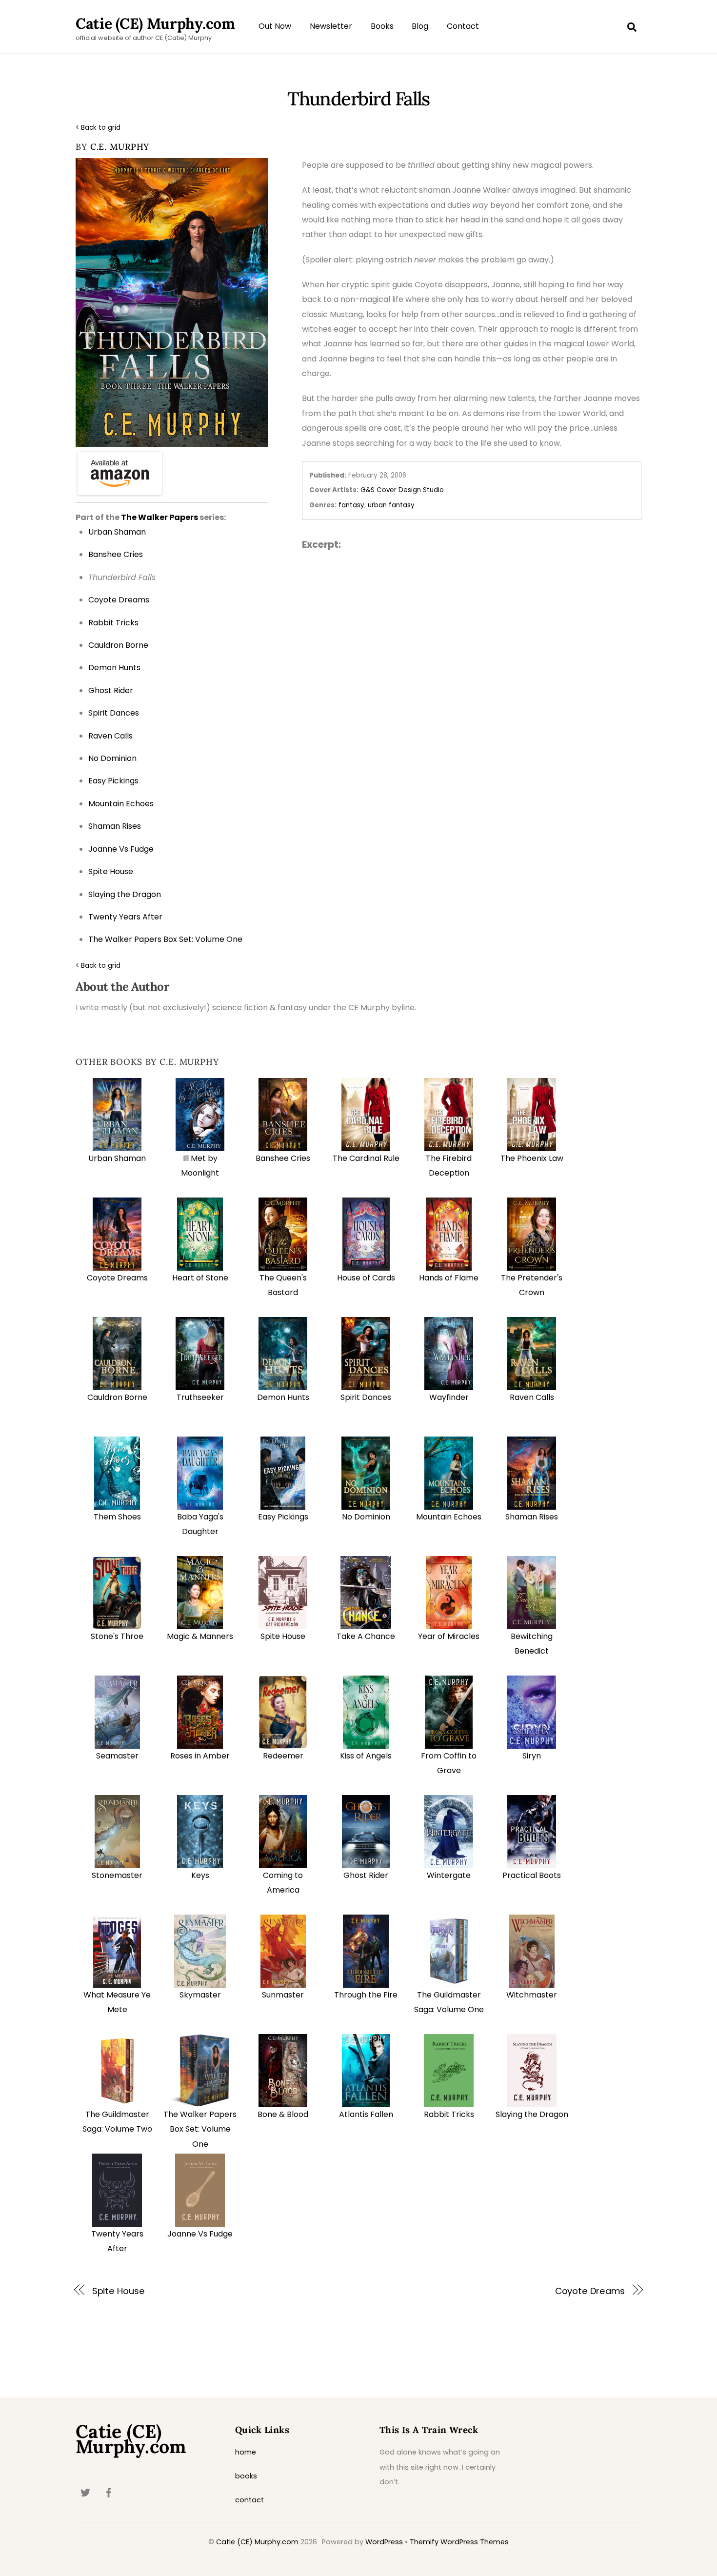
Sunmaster (283, 1995)
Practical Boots (532, 1875)
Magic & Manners (200, 1636)
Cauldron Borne (117, 1397)
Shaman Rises (532, 1517)
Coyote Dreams (117, 1278)
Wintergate (449, 1875)
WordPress (384, 2542)
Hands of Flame (449, 1278)
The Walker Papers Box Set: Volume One (200, 2129)
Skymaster (200, 1995)
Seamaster (117, 1756)
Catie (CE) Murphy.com (257, 2542)
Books (382, 26)
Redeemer (283, 1756)
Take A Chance (366, 1636)
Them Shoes (117, 1517)
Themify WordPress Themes (459, 2542)
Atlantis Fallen (366, 2114)
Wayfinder (449, 1397)
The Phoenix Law (532, 1158)
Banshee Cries (283, 1158)
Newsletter (331, 26)
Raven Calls (532, 1397)
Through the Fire (366, 1995)
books (246, 2476)
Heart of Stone (200, 1278)
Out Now (275, 26)
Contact (463, 26)
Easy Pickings (283, 1517)
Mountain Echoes (449, 1517)
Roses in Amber (200, 1756)
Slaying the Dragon (532, 2114)
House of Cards (366, 1278)
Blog (420, 26)
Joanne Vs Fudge (200, 2234)
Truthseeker (200, 1397)
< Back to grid (98, 128)
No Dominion (366, 1517)
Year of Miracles (449, 1636)
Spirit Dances (366, 1397)
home (246, 2452)
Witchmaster (532, 1995)
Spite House (283, 1636)
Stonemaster (117, 1875)
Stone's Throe (117, 1636)
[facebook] (109, 2492)
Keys (200, 1875)
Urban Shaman (117, 1158)
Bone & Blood (283, 2114)
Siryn (532, 1756)
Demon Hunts (283, 1397)
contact (249, 2500)
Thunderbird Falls (358, 99)
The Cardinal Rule (366, 1158)
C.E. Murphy (120, 147)
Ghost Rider (366, 1875)
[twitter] (85, 2492)
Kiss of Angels (366, 1756)
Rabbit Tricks (449, 2114)
